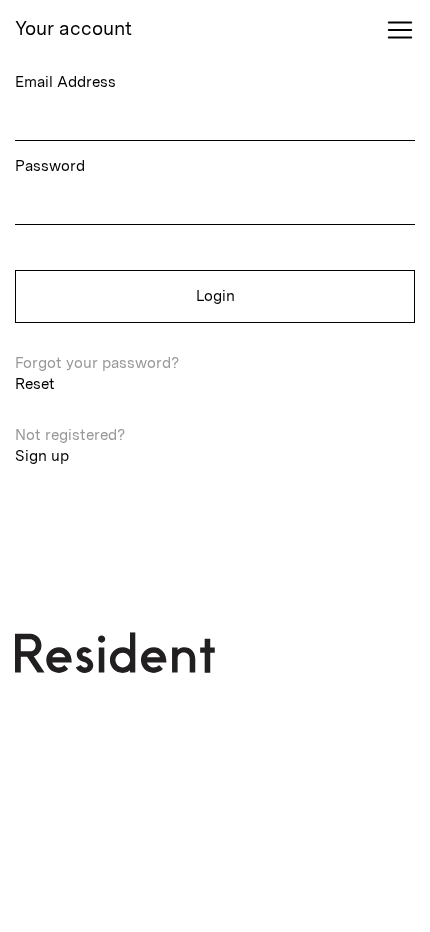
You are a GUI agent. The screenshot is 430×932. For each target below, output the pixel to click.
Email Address (65, 82)
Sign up (42, 456)
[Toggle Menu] (400, 30)
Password (50, 166)
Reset (35, 384)
